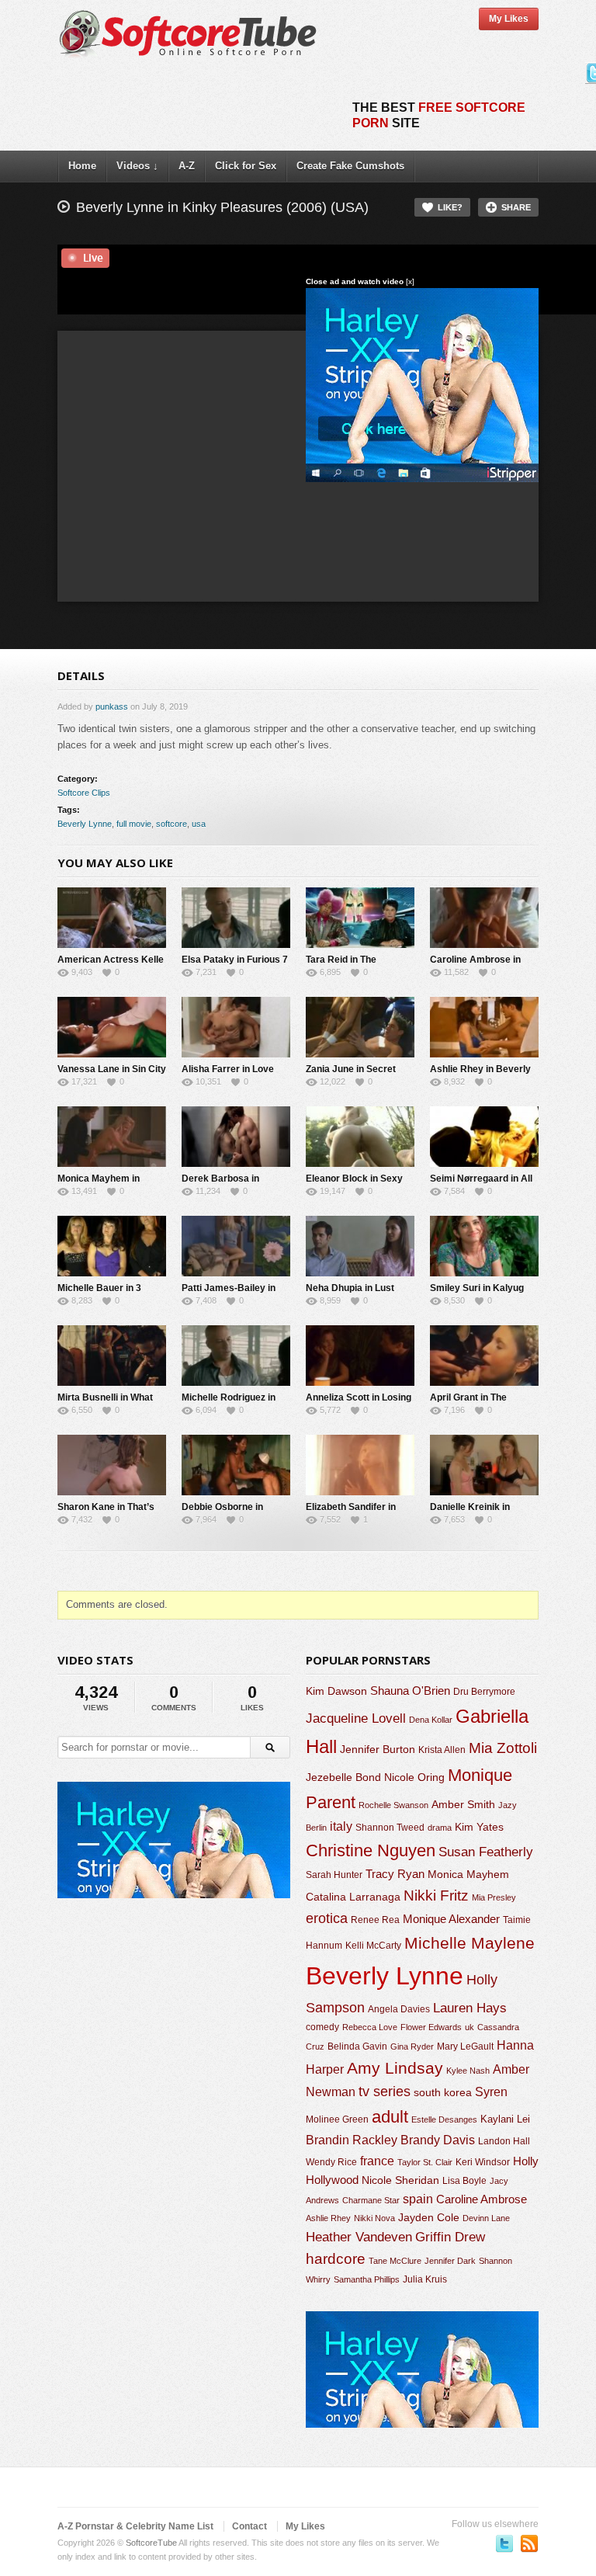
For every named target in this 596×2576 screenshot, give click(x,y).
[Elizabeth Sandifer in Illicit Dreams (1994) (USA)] (360, 1465)
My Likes (509, 19)
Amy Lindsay (395, 2068)
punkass (112, 706)
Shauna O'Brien (410, 1691)
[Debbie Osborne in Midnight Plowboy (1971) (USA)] (236, 1465)
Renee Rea (375, 1920)
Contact (249, 2526)
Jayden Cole (429, 2218)
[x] (410, 281)
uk (470, 2027)
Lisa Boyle (464, 2181)
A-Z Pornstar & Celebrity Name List (135, 2526)
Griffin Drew (450, 2237)
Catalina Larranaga (353, 1897)
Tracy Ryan (395, 1874)
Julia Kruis (425, 2279)
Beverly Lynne (85, 824)
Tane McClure (395, 2261)
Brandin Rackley (352, 2140)
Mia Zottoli (503, 1748)
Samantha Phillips (367, 2279)
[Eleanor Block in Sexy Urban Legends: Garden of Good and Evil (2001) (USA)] (360, 1137)
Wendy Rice (331, 2162)
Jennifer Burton (378, 1749)
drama (440, 1828)
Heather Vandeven (359, 2237)
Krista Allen (442, 1750)
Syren (491, 2092)
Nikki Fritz (436, 1896)
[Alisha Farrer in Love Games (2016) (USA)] (236, 1027)
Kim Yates (479, 1827)
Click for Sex (246, 166)
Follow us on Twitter (504, 2543)
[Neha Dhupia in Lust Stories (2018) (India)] (360, 1246)
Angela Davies (399, 2009)
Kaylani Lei (505, 2119)
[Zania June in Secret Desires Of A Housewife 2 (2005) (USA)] (360, 1027)
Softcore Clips (84, 793)
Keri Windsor (483, 2162)
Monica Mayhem (468, 1875)
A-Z (187, 166)
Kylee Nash (468, 2071)
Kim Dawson (336, 1691)
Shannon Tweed (390, 1827)
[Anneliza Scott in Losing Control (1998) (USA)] (360, 1356)
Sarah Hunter (334, 1875)
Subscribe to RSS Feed (529, 2543)
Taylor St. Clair (425, 2162)
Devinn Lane (486, 2218)
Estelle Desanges (444, 2119)
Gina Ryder (412, 2047)
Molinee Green (337, 2119)
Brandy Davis (438, 2140)
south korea (443, 2092)
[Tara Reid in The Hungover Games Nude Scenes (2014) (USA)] (360, 918)
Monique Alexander (451, 1919)
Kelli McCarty (373, 1945)
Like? (450, 207)
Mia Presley (494, 1897)
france (377, 2161)
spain (418, 2199)
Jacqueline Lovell (356, 1718)
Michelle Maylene (470, 1943)
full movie (134, 824)
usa (199, 824)
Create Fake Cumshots (350, 166)
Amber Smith (463, 1804)
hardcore (336, 2259)
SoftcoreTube (151, 2543)
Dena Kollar (431, 1720)
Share (516, 207)
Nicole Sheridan (400, 2180)
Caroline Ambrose (482, 2199)
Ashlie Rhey (328, 2218)
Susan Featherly (486, 1852)
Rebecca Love (370, 2027)
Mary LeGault (465, 2047)
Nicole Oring (414, 1777)
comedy (322, 2027)
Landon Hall (504, 2141)
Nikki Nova (374, 2218)
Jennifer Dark (450, 2261)
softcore (172, 824)
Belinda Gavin (357, 2047)
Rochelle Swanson (393, 1805)
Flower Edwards (431, 2027)
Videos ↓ (137, 166)
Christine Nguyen (371, 1850)
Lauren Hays (470, 2008)
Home (82, 166)
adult (390, 2117)
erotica (327, 1918)
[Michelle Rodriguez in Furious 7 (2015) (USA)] (236, 1356)
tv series (385, 2092)
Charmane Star (371, 2200)
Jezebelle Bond (343, 1777)
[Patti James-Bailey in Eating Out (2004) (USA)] (236, 1246)
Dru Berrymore (484, 1692)
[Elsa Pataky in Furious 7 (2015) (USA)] (236, 918)
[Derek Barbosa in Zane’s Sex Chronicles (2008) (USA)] (236, 1137)
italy (341, 1826)
